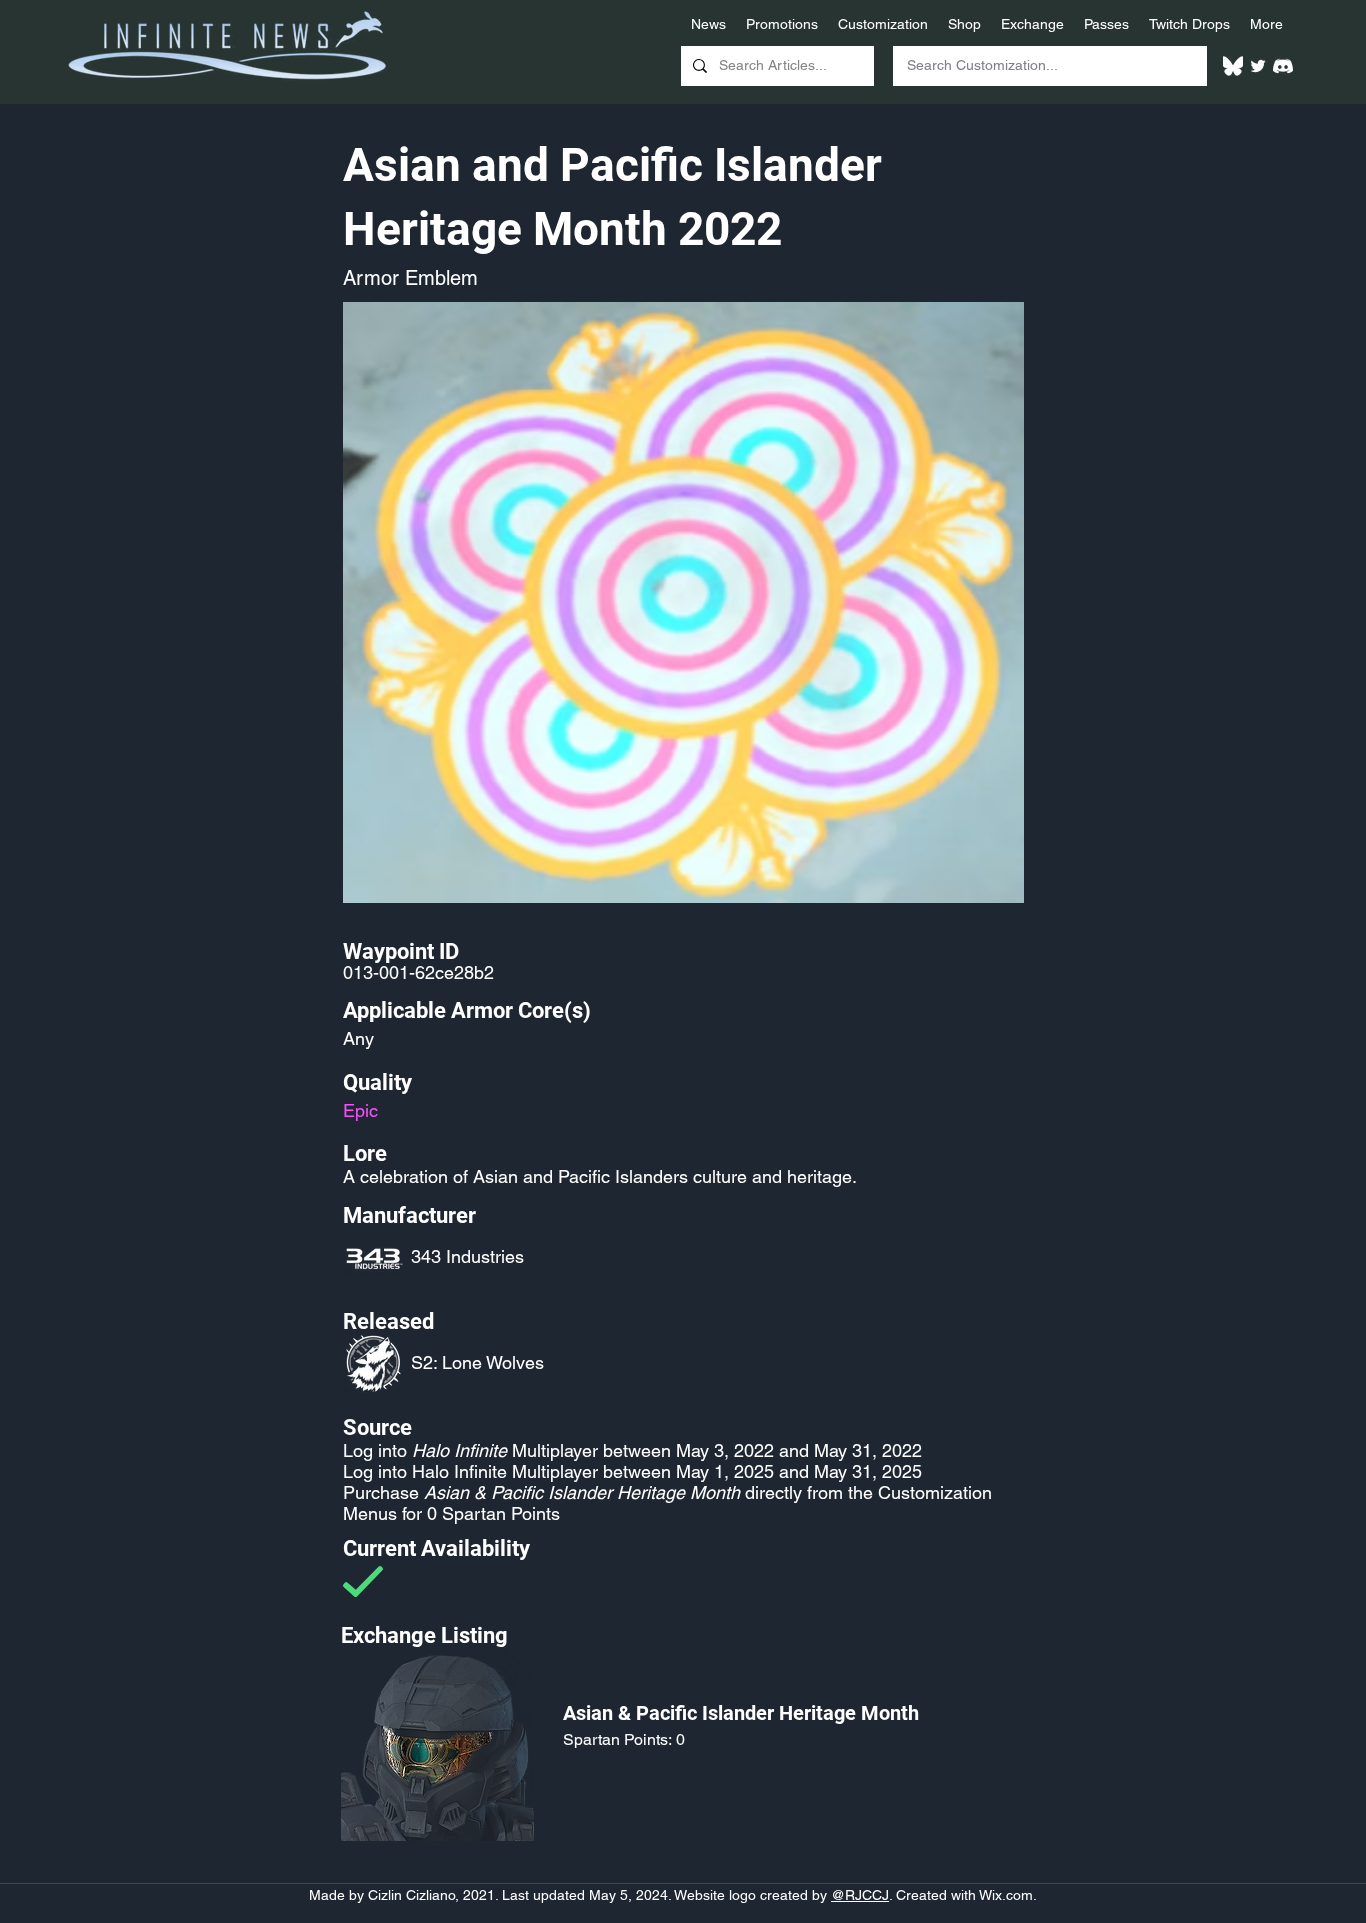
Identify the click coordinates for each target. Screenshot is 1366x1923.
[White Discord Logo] (1283, 66)
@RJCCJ (860, 1895)
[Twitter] (1258, 66)
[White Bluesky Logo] (1233, 66)
